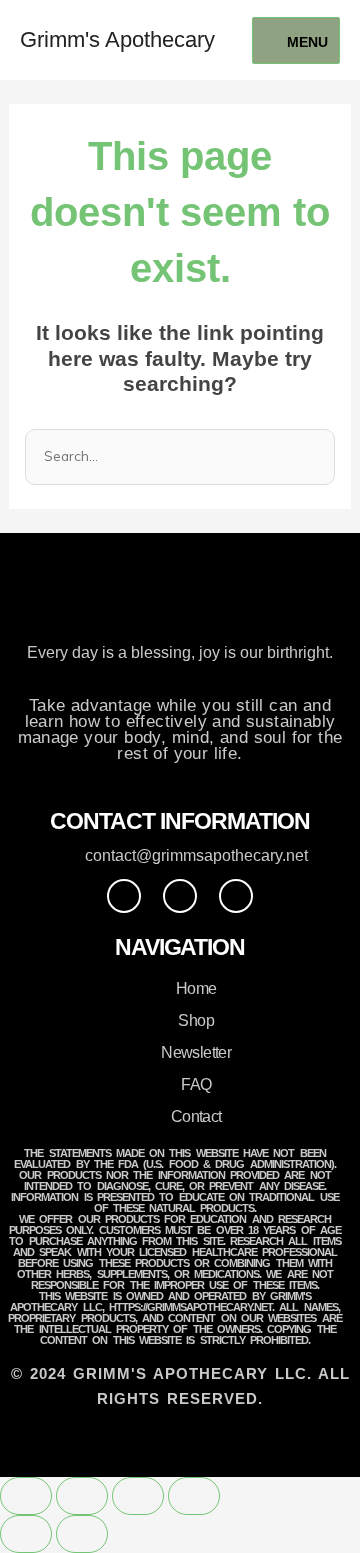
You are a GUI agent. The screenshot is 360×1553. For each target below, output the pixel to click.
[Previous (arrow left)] (26, 1534)
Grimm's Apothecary (117, 39)
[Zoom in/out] (26, 1496)
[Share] (138, 1496)
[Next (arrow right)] (82, 1534)
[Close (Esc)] (194, 1496)
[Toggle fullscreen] (82, 1496)
